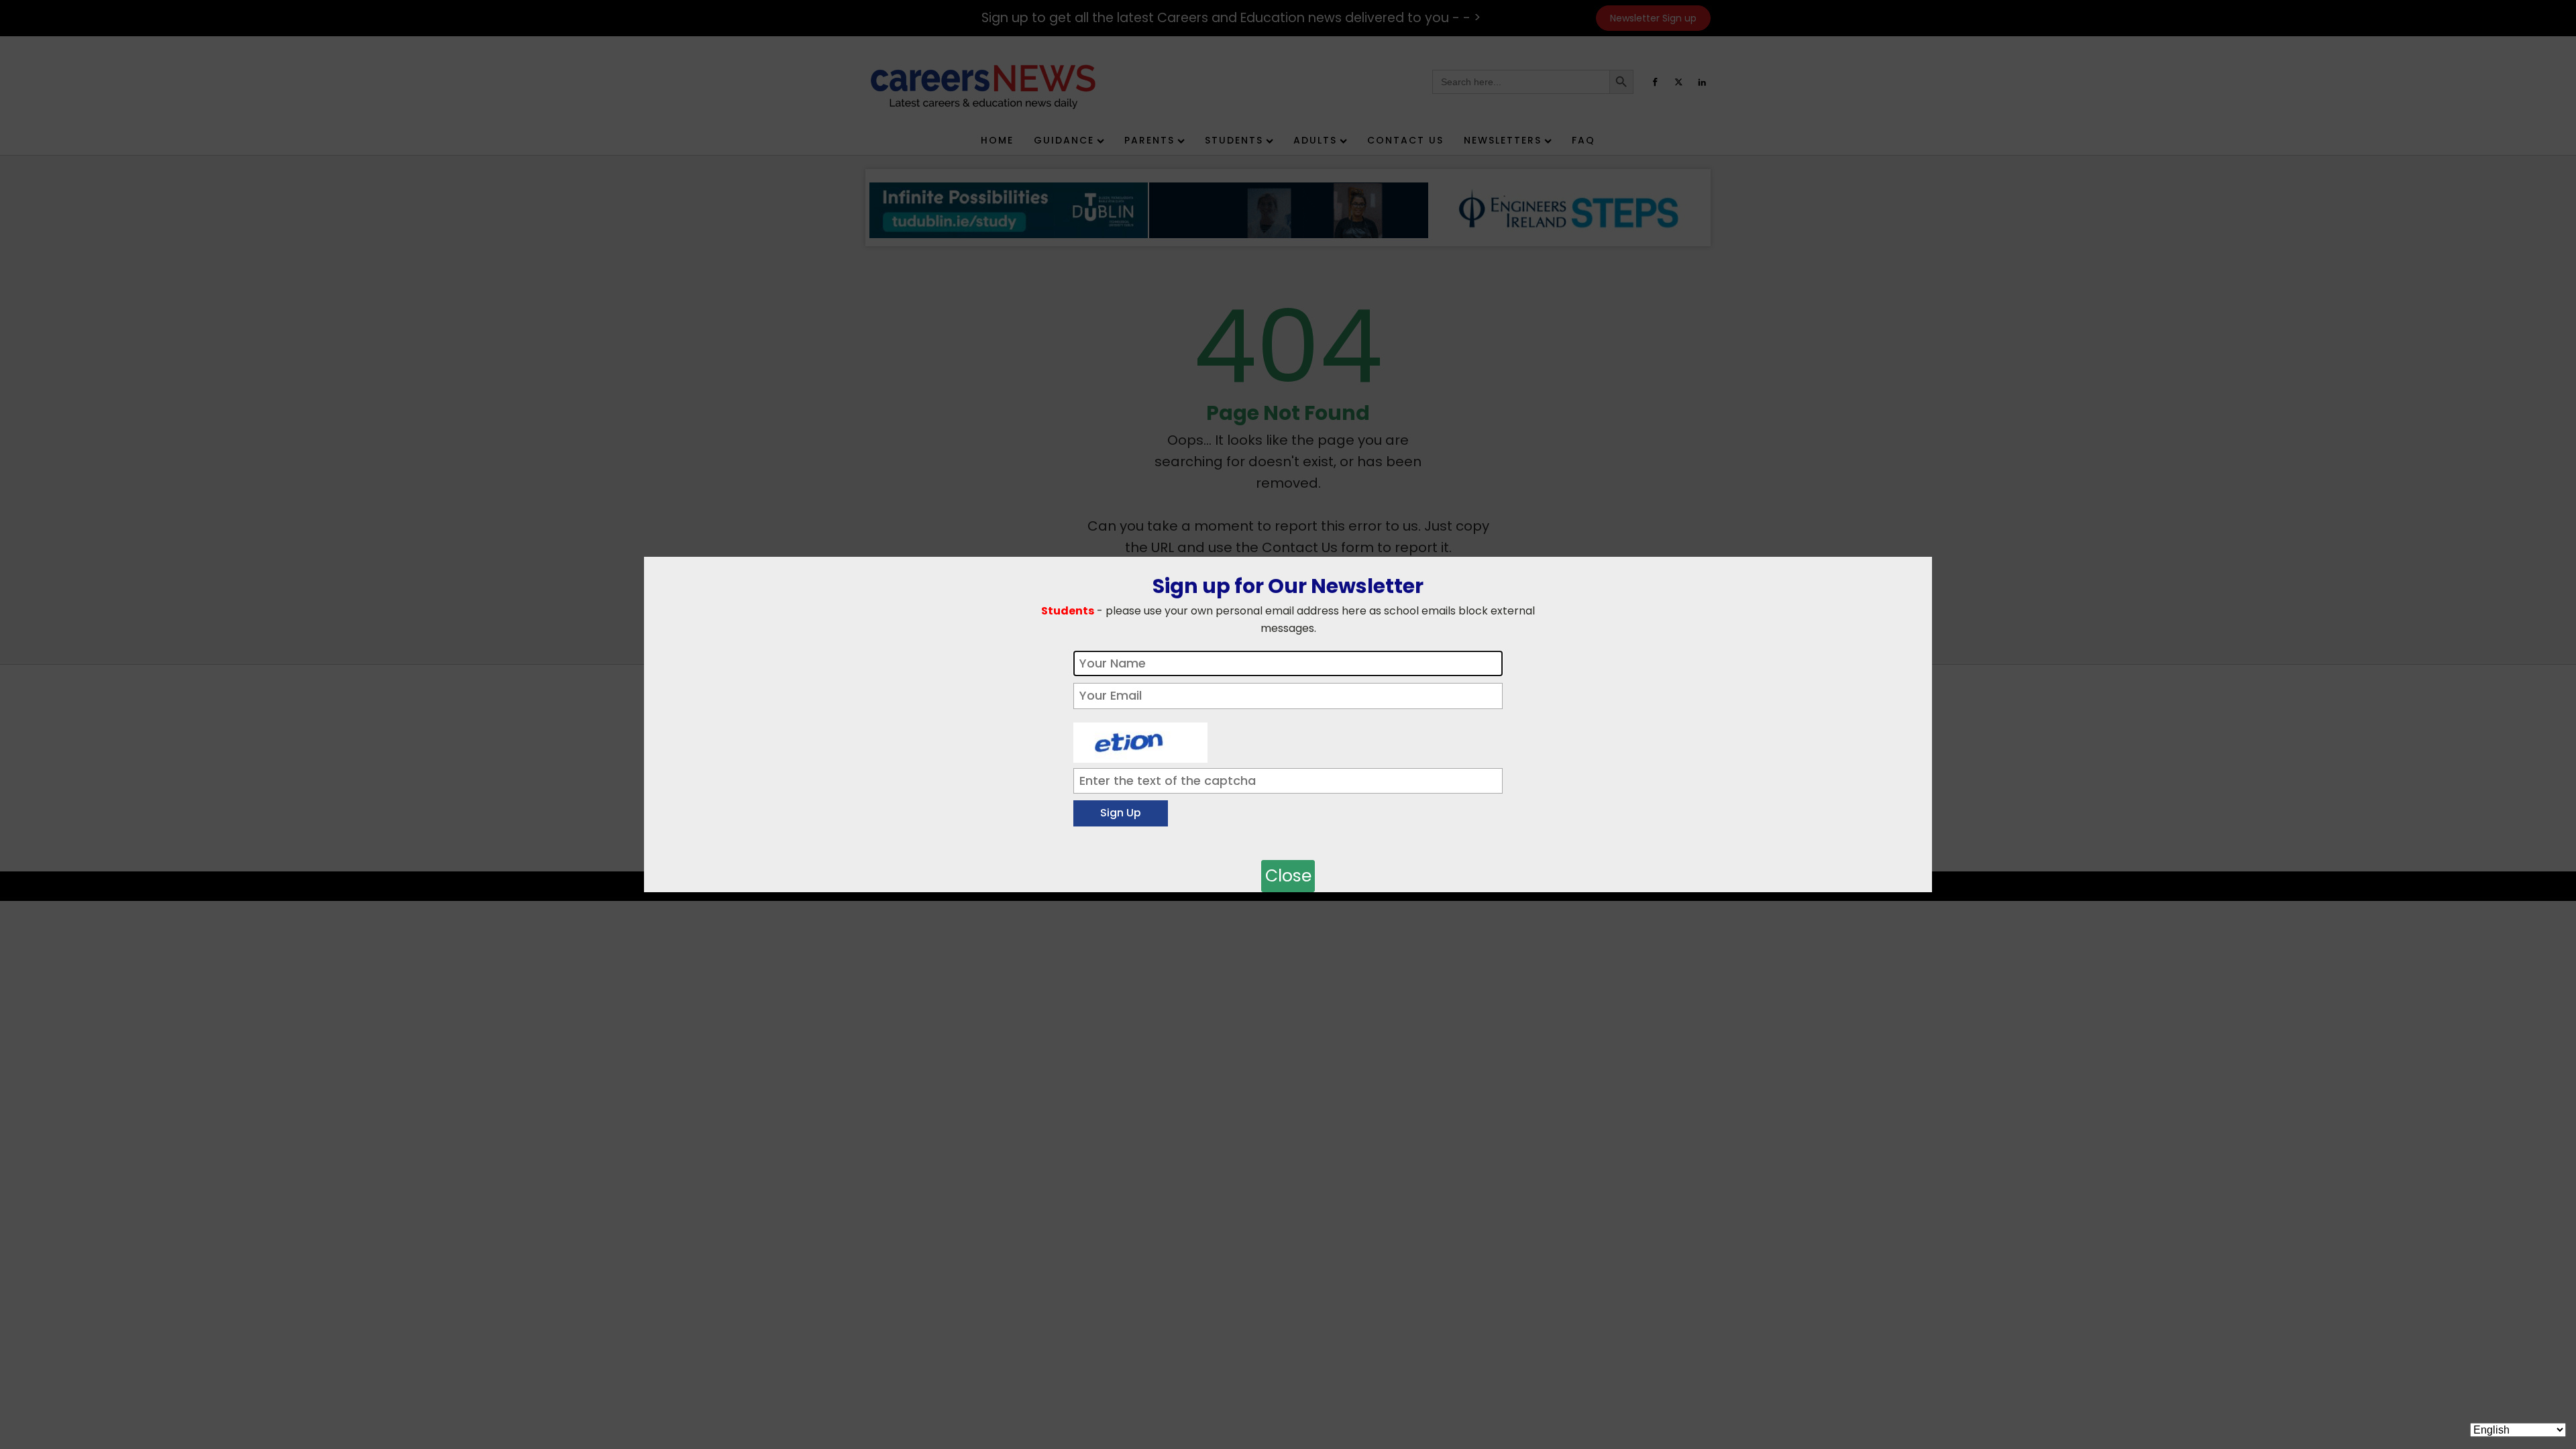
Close (1288, 876)
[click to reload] (1140, 739)
